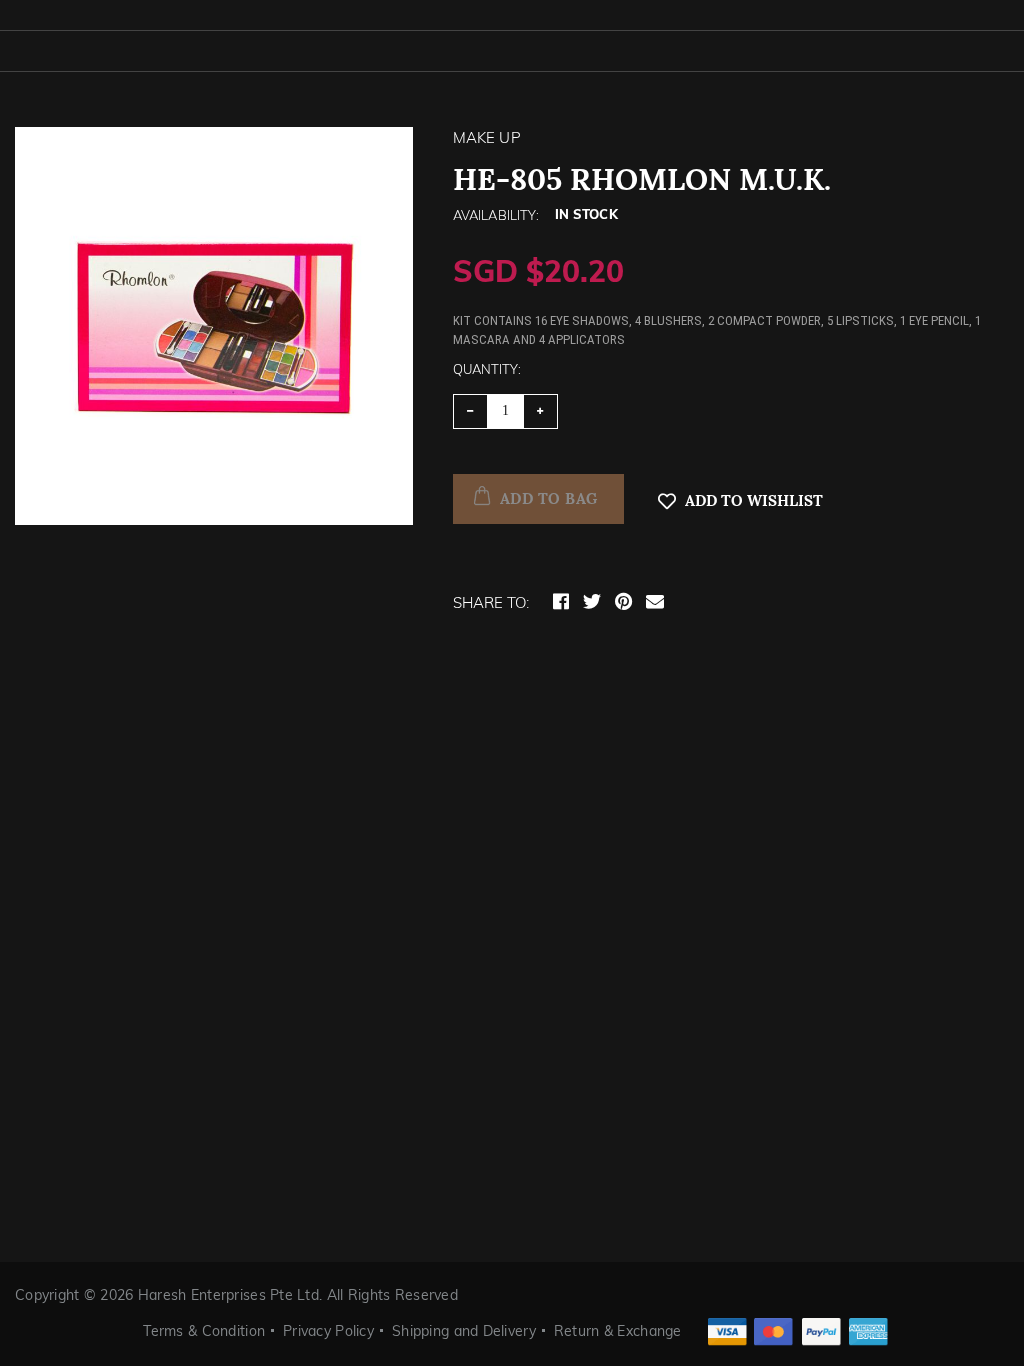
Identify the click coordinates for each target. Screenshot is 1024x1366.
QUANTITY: (487, 369)
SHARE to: (491, 602)
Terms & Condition (204, 1331)
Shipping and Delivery (464, 1331)
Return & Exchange (618, 1331)
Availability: (496, 215)
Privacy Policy (328, 1331)
